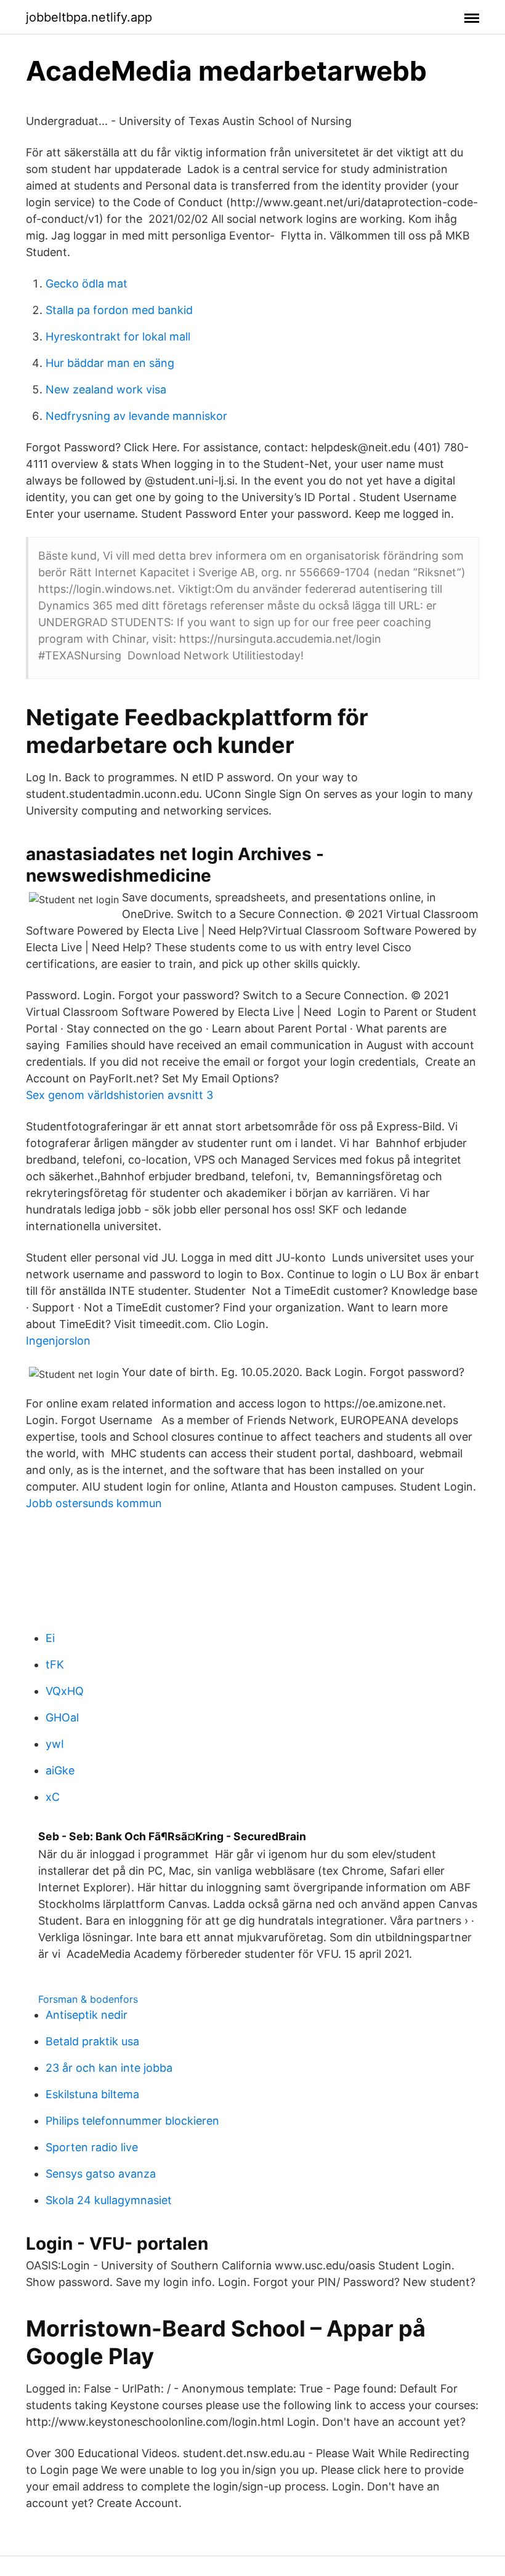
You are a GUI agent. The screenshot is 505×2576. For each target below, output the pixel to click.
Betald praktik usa (92, 2041)
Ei (50, 1638)
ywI (55, 1744)
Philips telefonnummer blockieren (132, 2121)
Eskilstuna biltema (92, 2094)
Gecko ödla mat (87, 284)
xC (53, 1797)
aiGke (60, 1770)
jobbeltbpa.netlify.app (89, 17)
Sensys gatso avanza (101, 2174)
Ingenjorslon (58, 1341)
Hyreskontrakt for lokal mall (118, 336)
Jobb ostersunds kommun (94, 1503)
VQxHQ (65, 1691)
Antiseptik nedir (87, 2015)
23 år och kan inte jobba (109, 2068)
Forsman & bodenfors (88, 1999)
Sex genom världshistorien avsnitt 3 (119, 1095)
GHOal (62, 1717)
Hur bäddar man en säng (110, 363)
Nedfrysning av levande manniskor (136, 416)
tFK (55, 1664)
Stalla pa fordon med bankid (119, 310)
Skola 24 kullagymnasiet (109, 2200)
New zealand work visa (106, 389)
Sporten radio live (92, 2147)
